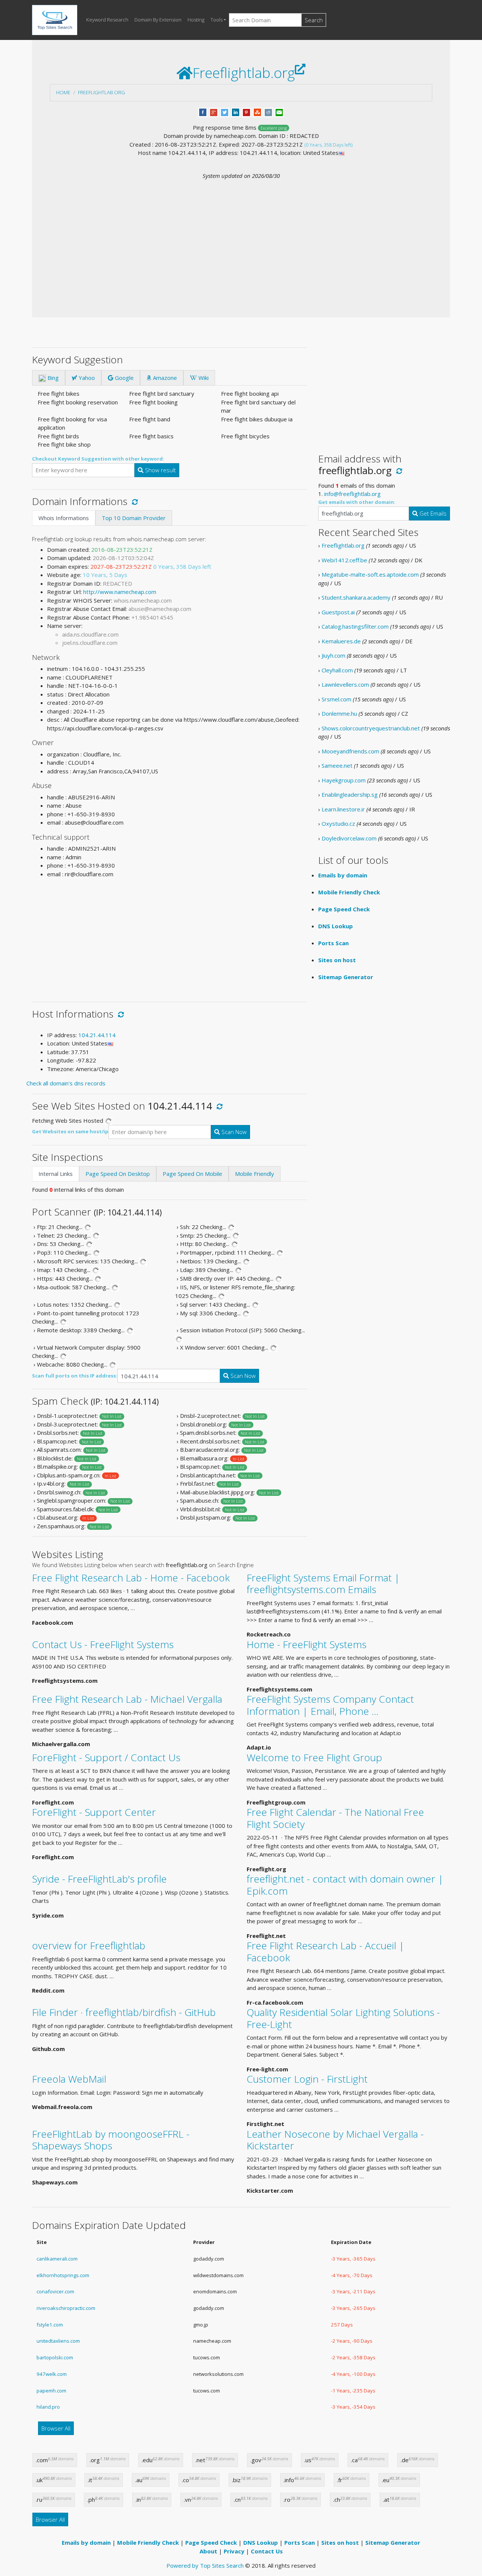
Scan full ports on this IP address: (75, 1376)
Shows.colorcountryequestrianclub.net (371, 728)
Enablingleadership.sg (350, 794)
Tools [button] (217, 20)
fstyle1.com (50, 2325)
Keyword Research (107, 20)
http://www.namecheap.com (120, 592)
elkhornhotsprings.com (63, 2275)
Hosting (196, 20)
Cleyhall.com (337, 670)
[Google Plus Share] (214, 112)
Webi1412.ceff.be (344, 560)
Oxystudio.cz (338, 823)
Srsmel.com (336, 699)
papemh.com (51, 2391)
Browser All (56, 2428)
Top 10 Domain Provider (134, 518)
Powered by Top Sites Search (205, 2565)
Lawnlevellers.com (345, 684)
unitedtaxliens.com (58, 2341)
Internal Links (56, 1174)
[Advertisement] (241, 237)
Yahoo (86, 378)
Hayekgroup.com (344, 780)
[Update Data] (133, 501)
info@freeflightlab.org (352, 494)
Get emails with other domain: (357, 502)
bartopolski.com (55, 2357)
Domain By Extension (158, 20)
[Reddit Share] (268, 112)
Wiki (203, 378)
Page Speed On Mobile (192, 1174)
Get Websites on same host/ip (70, 1131)
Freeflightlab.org (101, 92)
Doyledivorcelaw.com (349, 838)
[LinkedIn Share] (236, 112)
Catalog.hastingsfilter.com (355, 626)
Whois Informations (64, 518)
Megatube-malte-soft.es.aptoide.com (370, 574)
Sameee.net (337, 765)
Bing (52, 378)
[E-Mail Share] (279, 112)
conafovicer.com (55, 2291)
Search (314, 20)
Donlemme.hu (339, 713)
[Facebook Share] (203, 112)
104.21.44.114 (97, 1035)
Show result (160, 470)
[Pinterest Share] (246, 112)
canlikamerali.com (57, 2259)
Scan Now (233, 1132)
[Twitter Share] (225, 112)
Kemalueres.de (341, 641)
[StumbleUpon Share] (257, 112)
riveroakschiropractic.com (66, 2308)
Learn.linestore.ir (343, 809)
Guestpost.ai (338, 612)
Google (124, 378)
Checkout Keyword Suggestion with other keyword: (98, 459)
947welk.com (52, 2374)
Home (63, 92)
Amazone (164, 378)
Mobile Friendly (255, 1174)
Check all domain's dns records (66, 1083)
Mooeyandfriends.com (350, 751)
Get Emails (432, 513)
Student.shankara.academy (356, 597)
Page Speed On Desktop (118, 1174)
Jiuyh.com (333, 655)
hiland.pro (48, 2407)
